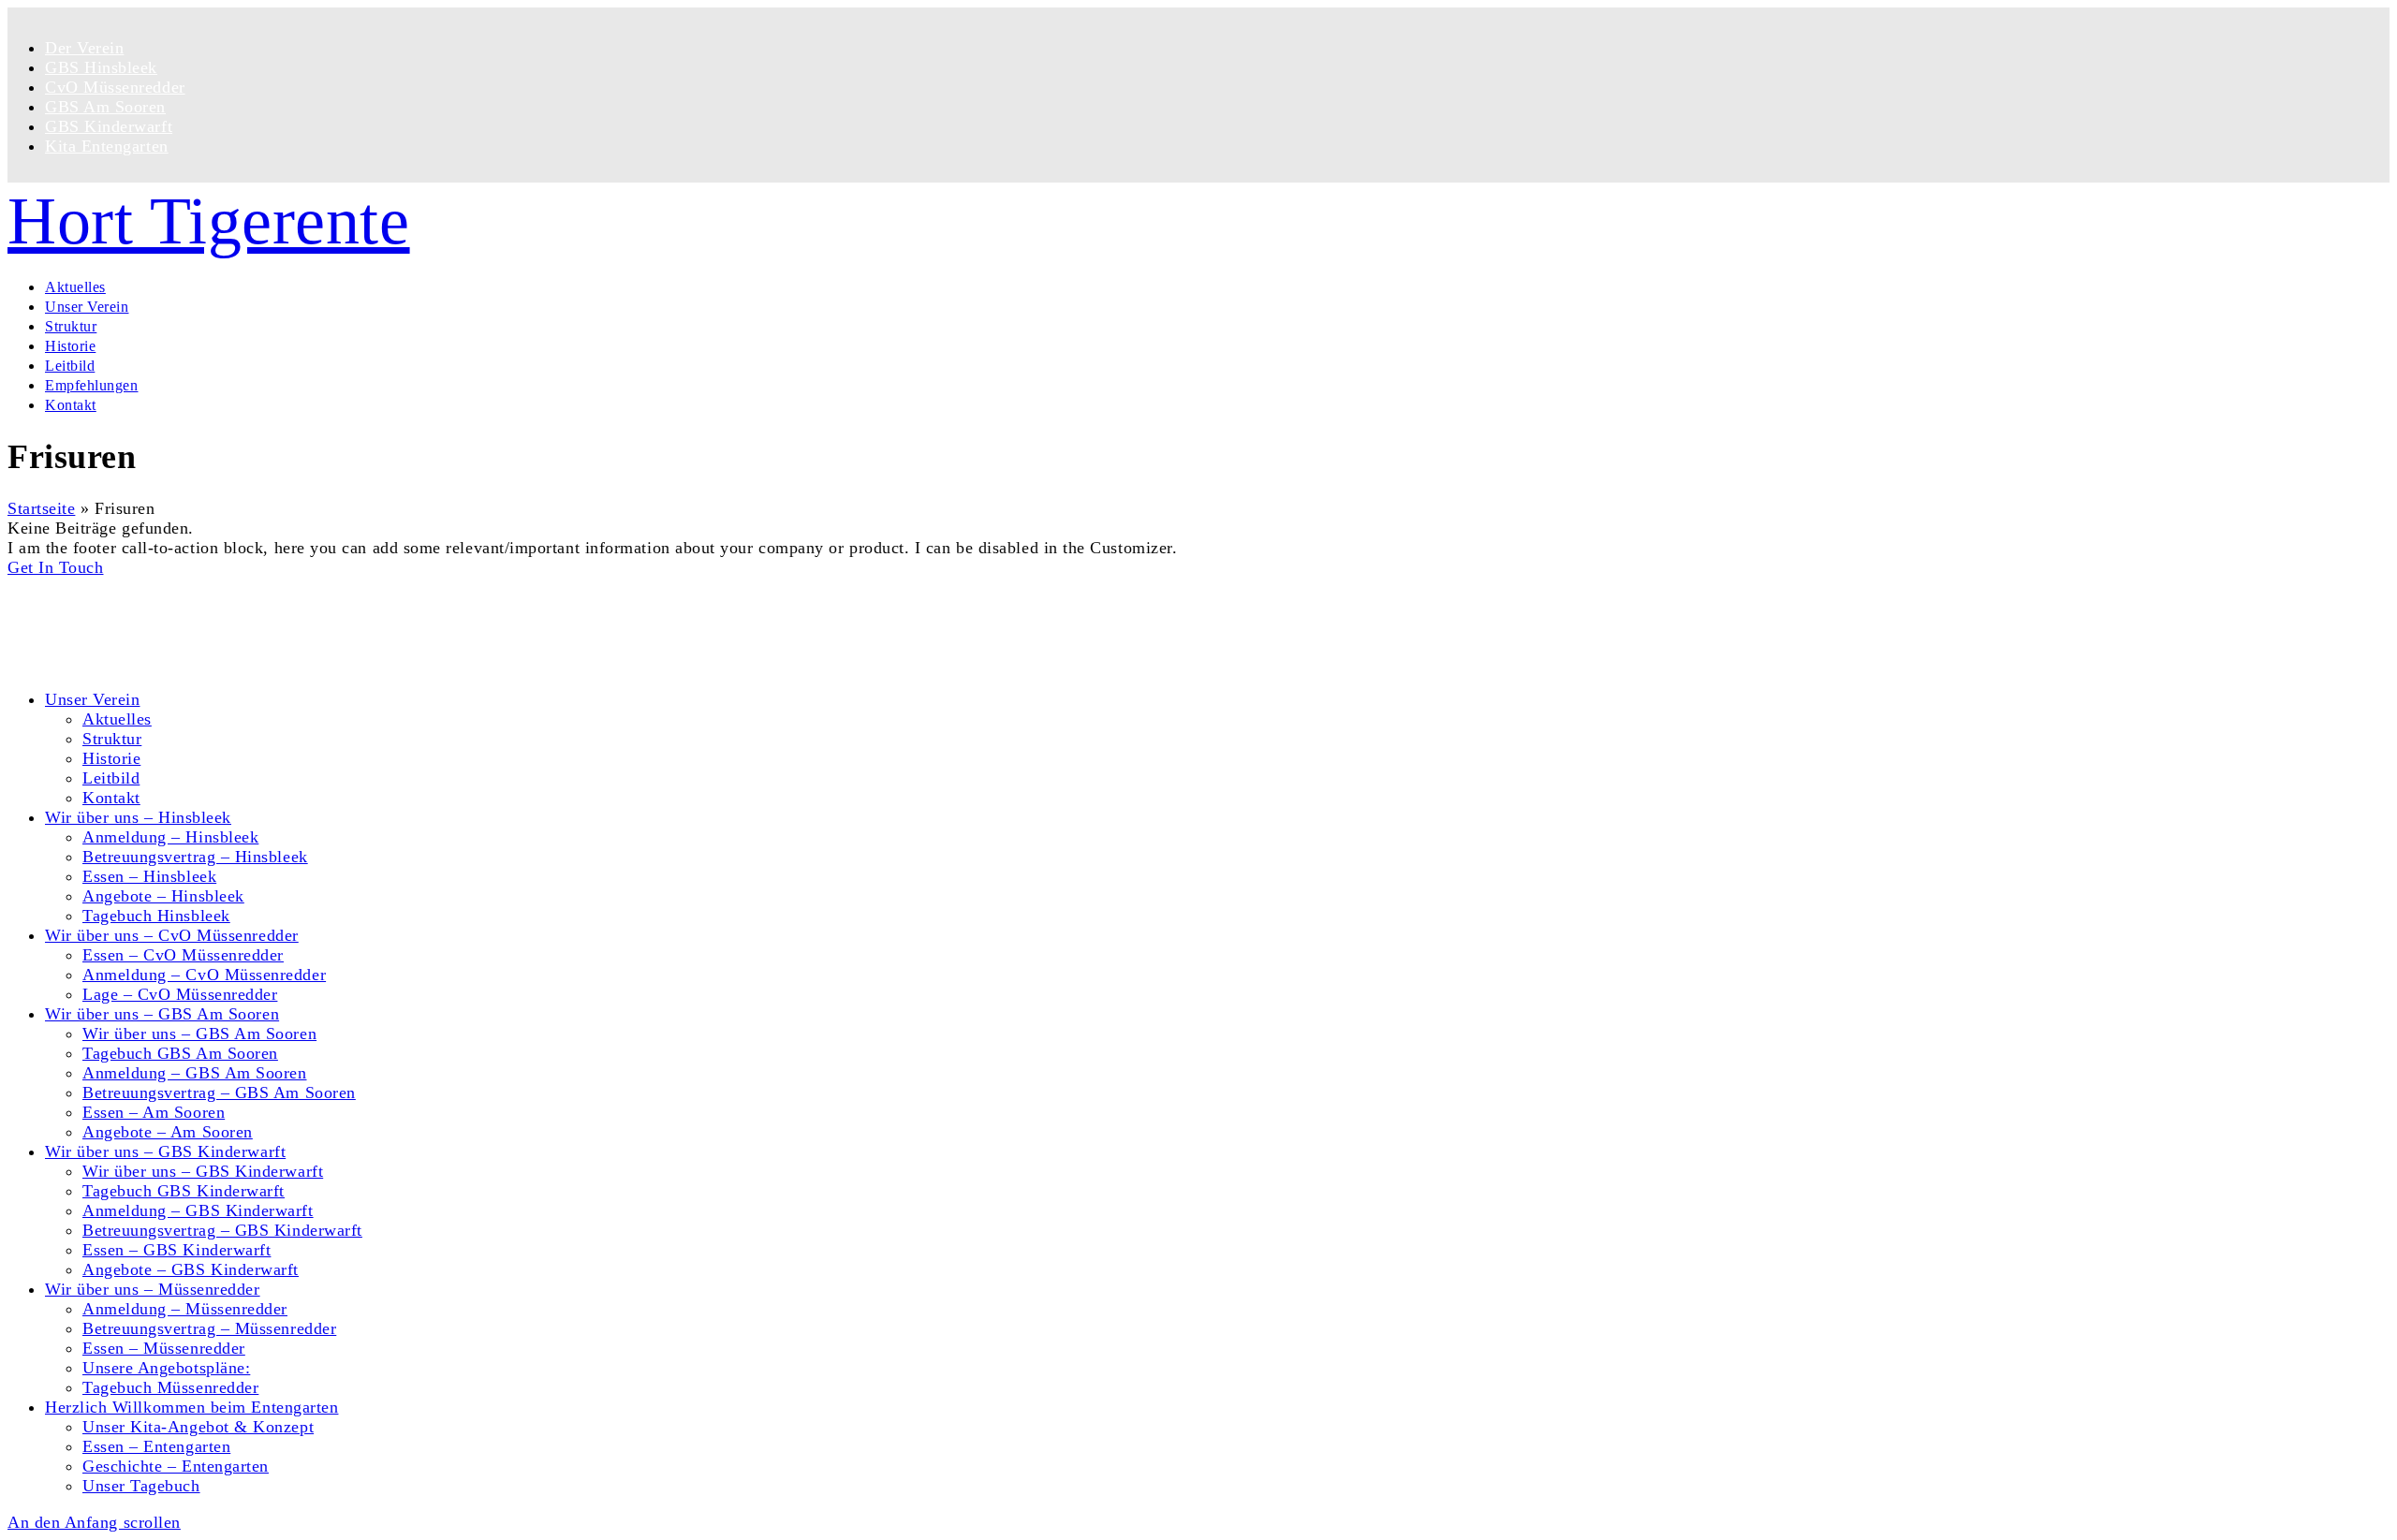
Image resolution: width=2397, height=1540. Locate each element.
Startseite (41, 508)
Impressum (85, 663)
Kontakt (74, 623)
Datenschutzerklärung (124, 643)
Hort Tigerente (209, 221)
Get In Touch (55, 567)
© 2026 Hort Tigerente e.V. (108, 587)
